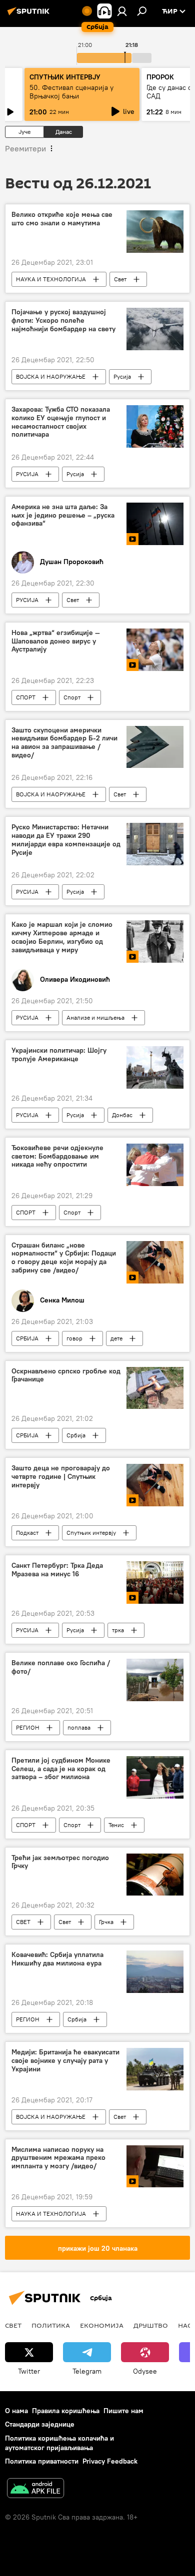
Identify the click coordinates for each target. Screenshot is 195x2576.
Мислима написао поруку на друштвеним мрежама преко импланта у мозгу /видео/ (58, 2158)
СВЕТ (23, 1922)
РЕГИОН (28, 1727)
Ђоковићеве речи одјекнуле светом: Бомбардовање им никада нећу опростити (57, 1156)
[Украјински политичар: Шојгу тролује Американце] (155, 1067)
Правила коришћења (66, 2411)
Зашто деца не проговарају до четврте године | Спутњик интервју (61, 1477)
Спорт (72, 697)
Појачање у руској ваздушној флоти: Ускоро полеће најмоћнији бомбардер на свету (63, 321)
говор (74, 1338)
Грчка (106, 1922)
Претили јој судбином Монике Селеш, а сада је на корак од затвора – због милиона (61, 1769)
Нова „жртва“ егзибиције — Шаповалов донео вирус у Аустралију (56, 641)
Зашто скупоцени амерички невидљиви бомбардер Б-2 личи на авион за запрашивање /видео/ (64, 743)
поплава (79, 1727)
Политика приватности (42, 2461)
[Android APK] (35, 2489)
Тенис (116, 1825)
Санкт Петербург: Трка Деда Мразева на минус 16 (57, 1570)
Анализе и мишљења (95, 1017)
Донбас (122, 1115)
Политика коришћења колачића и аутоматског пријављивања (59, 2443)
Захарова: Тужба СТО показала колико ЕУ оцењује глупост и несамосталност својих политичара (61, 422)
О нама (16, 2411)
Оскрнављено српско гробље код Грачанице (66, 1375)
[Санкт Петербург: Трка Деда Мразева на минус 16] (155, 1583)
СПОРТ (26, 697)
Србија (76, 1435)
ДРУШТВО (151, 2325)
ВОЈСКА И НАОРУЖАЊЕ (51, 376)
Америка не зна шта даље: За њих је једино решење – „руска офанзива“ (63, 515)
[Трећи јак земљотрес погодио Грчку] (155, 1875)
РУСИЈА (27, 474)
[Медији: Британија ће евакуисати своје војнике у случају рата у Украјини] (155, 2069)
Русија (122, 376)
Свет (120, 279)
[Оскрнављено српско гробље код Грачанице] (155, 1388)
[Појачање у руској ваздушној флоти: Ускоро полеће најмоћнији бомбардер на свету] (155, 329)
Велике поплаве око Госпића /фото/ (61, 1667)
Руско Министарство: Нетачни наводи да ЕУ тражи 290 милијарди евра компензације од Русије (66, 840)
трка (118, 1630)
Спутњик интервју (91, 1533)
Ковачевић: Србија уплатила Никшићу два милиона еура (57, 1959)
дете (116, 1338)
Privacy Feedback (110, 2461)
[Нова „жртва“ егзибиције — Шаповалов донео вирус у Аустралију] (155, 650)
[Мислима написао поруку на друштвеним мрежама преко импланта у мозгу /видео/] (155, 2167)
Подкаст (27, 1533)
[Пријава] (122, 11)
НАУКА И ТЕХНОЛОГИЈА (51, 279)
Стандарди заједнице (40, 2424)
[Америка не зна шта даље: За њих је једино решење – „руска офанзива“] (155, 524)
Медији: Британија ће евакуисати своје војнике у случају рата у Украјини (65, 2061)
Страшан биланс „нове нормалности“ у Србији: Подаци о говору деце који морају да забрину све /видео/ (64, 1258)
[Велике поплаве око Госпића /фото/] (155, 1680)
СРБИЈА (27, 1338)
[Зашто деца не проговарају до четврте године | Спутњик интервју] (155, 1485)
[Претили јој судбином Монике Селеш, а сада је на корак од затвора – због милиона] (155, 1777)
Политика (51, 2325)
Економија (102, 2325)
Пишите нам (123, 2411)
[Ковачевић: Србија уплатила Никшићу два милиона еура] (155, 1972)
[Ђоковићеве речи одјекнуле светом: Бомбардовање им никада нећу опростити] (155, 1165)
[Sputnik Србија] (30, 15)
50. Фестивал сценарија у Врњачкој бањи (71, 92)
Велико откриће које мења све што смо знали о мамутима (62, 219)
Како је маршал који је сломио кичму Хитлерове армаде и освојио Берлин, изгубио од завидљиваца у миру (62, 937)
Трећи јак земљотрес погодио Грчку (60, 1862)
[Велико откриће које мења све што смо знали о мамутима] (155, 232)
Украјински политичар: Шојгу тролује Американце (59, 1055)
